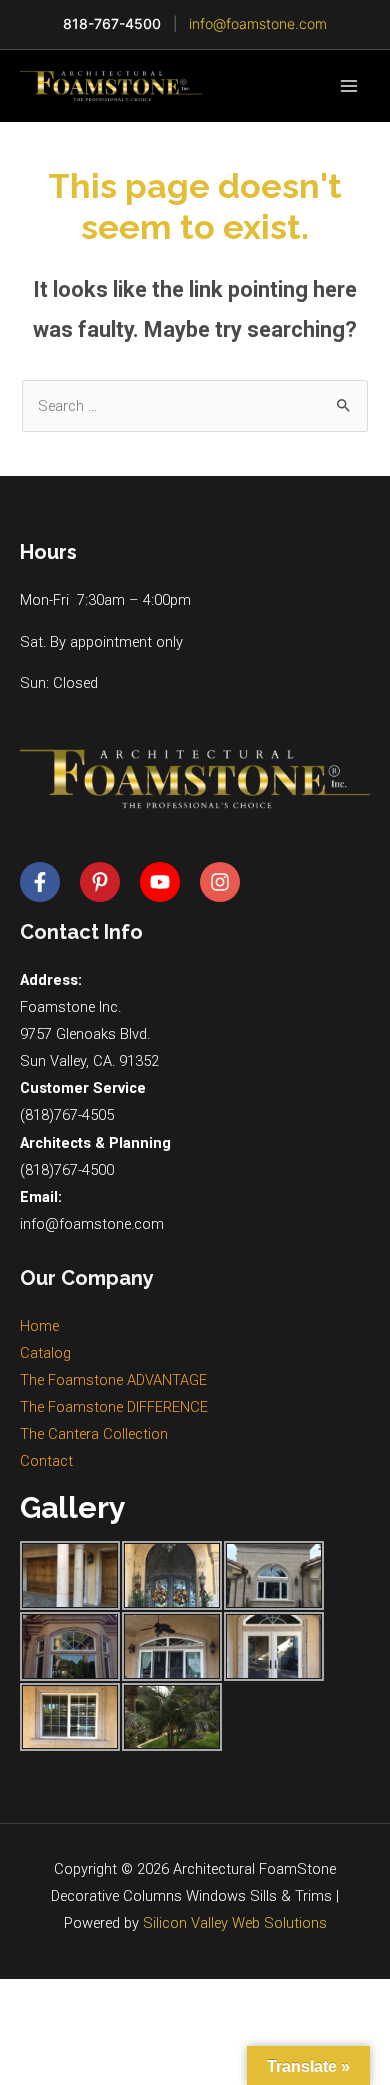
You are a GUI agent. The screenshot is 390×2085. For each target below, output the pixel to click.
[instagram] (223, 882)
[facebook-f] (48, 882)
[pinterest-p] (108, 882)
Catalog (45, 1353)
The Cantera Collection (94, 1434)
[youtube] (168, 882)
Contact (46, 1461)
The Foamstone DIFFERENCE (114, 1407)
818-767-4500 (112, 23)
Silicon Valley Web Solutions (235, 1923)
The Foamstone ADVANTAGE (113, 1380)
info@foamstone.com (258, 23)
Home (39, 1326)
